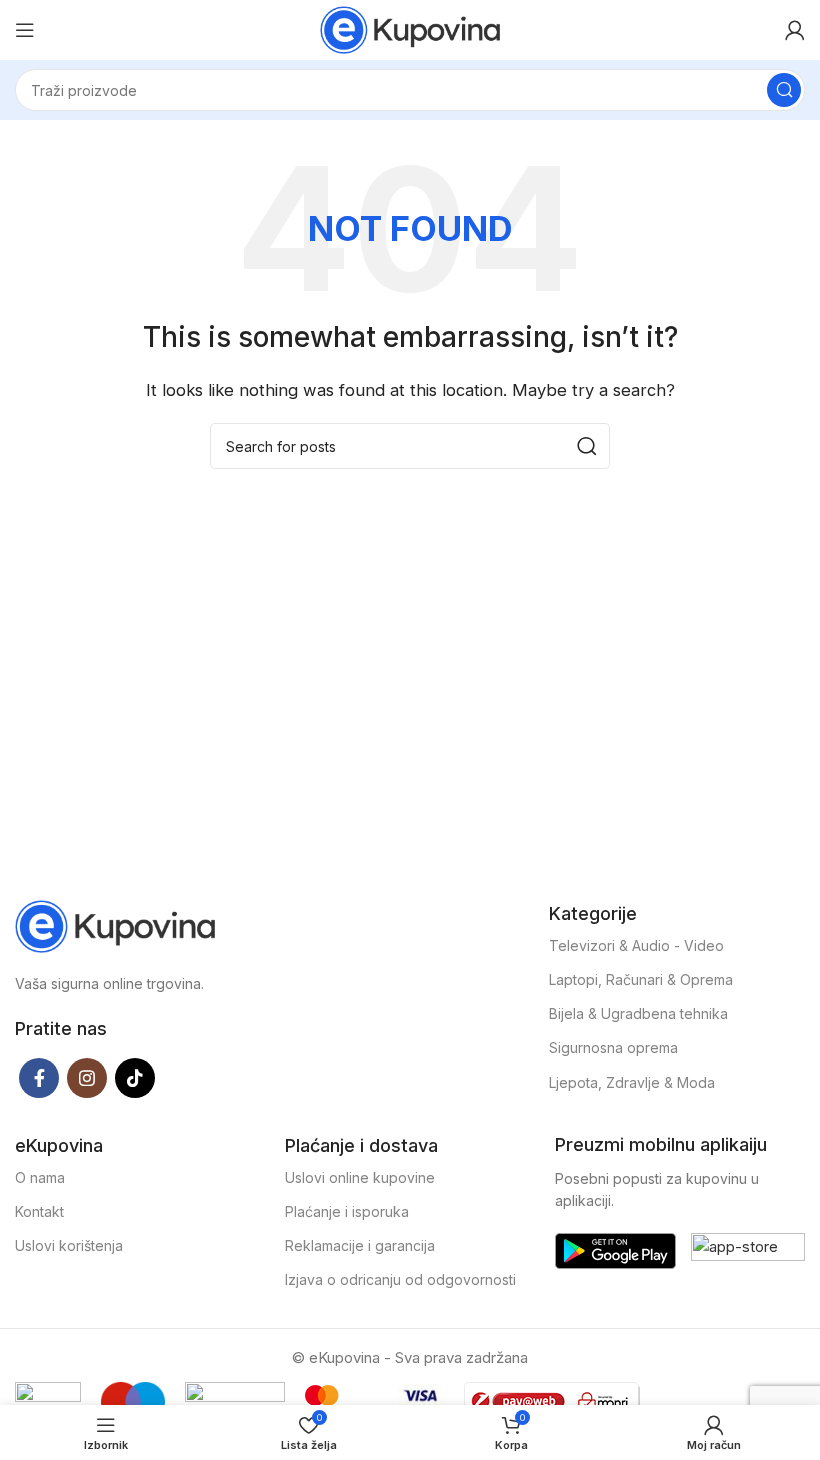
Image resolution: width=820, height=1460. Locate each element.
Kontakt (39, 1211)
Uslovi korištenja (69, 1245)
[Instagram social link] (87, 1078)
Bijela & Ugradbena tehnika (638, 1013)
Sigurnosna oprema (613, 1047)
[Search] (784, 90)
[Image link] (115, 924)
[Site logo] (410, 28)
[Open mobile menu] (25, 30)
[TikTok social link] (135, 1078)
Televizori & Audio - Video (636, 945)
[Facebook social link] (39, 1078)
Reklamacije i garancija (360, 1245)
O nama (40, 1177)
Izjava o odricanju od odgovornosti (400, 1279)
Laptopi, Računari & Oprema (641, 979)
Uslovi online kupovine (360, 1177)
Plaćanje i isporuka (347, 1211)
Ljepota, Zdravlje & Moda (632, 1082)
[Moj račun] (795, 30)
